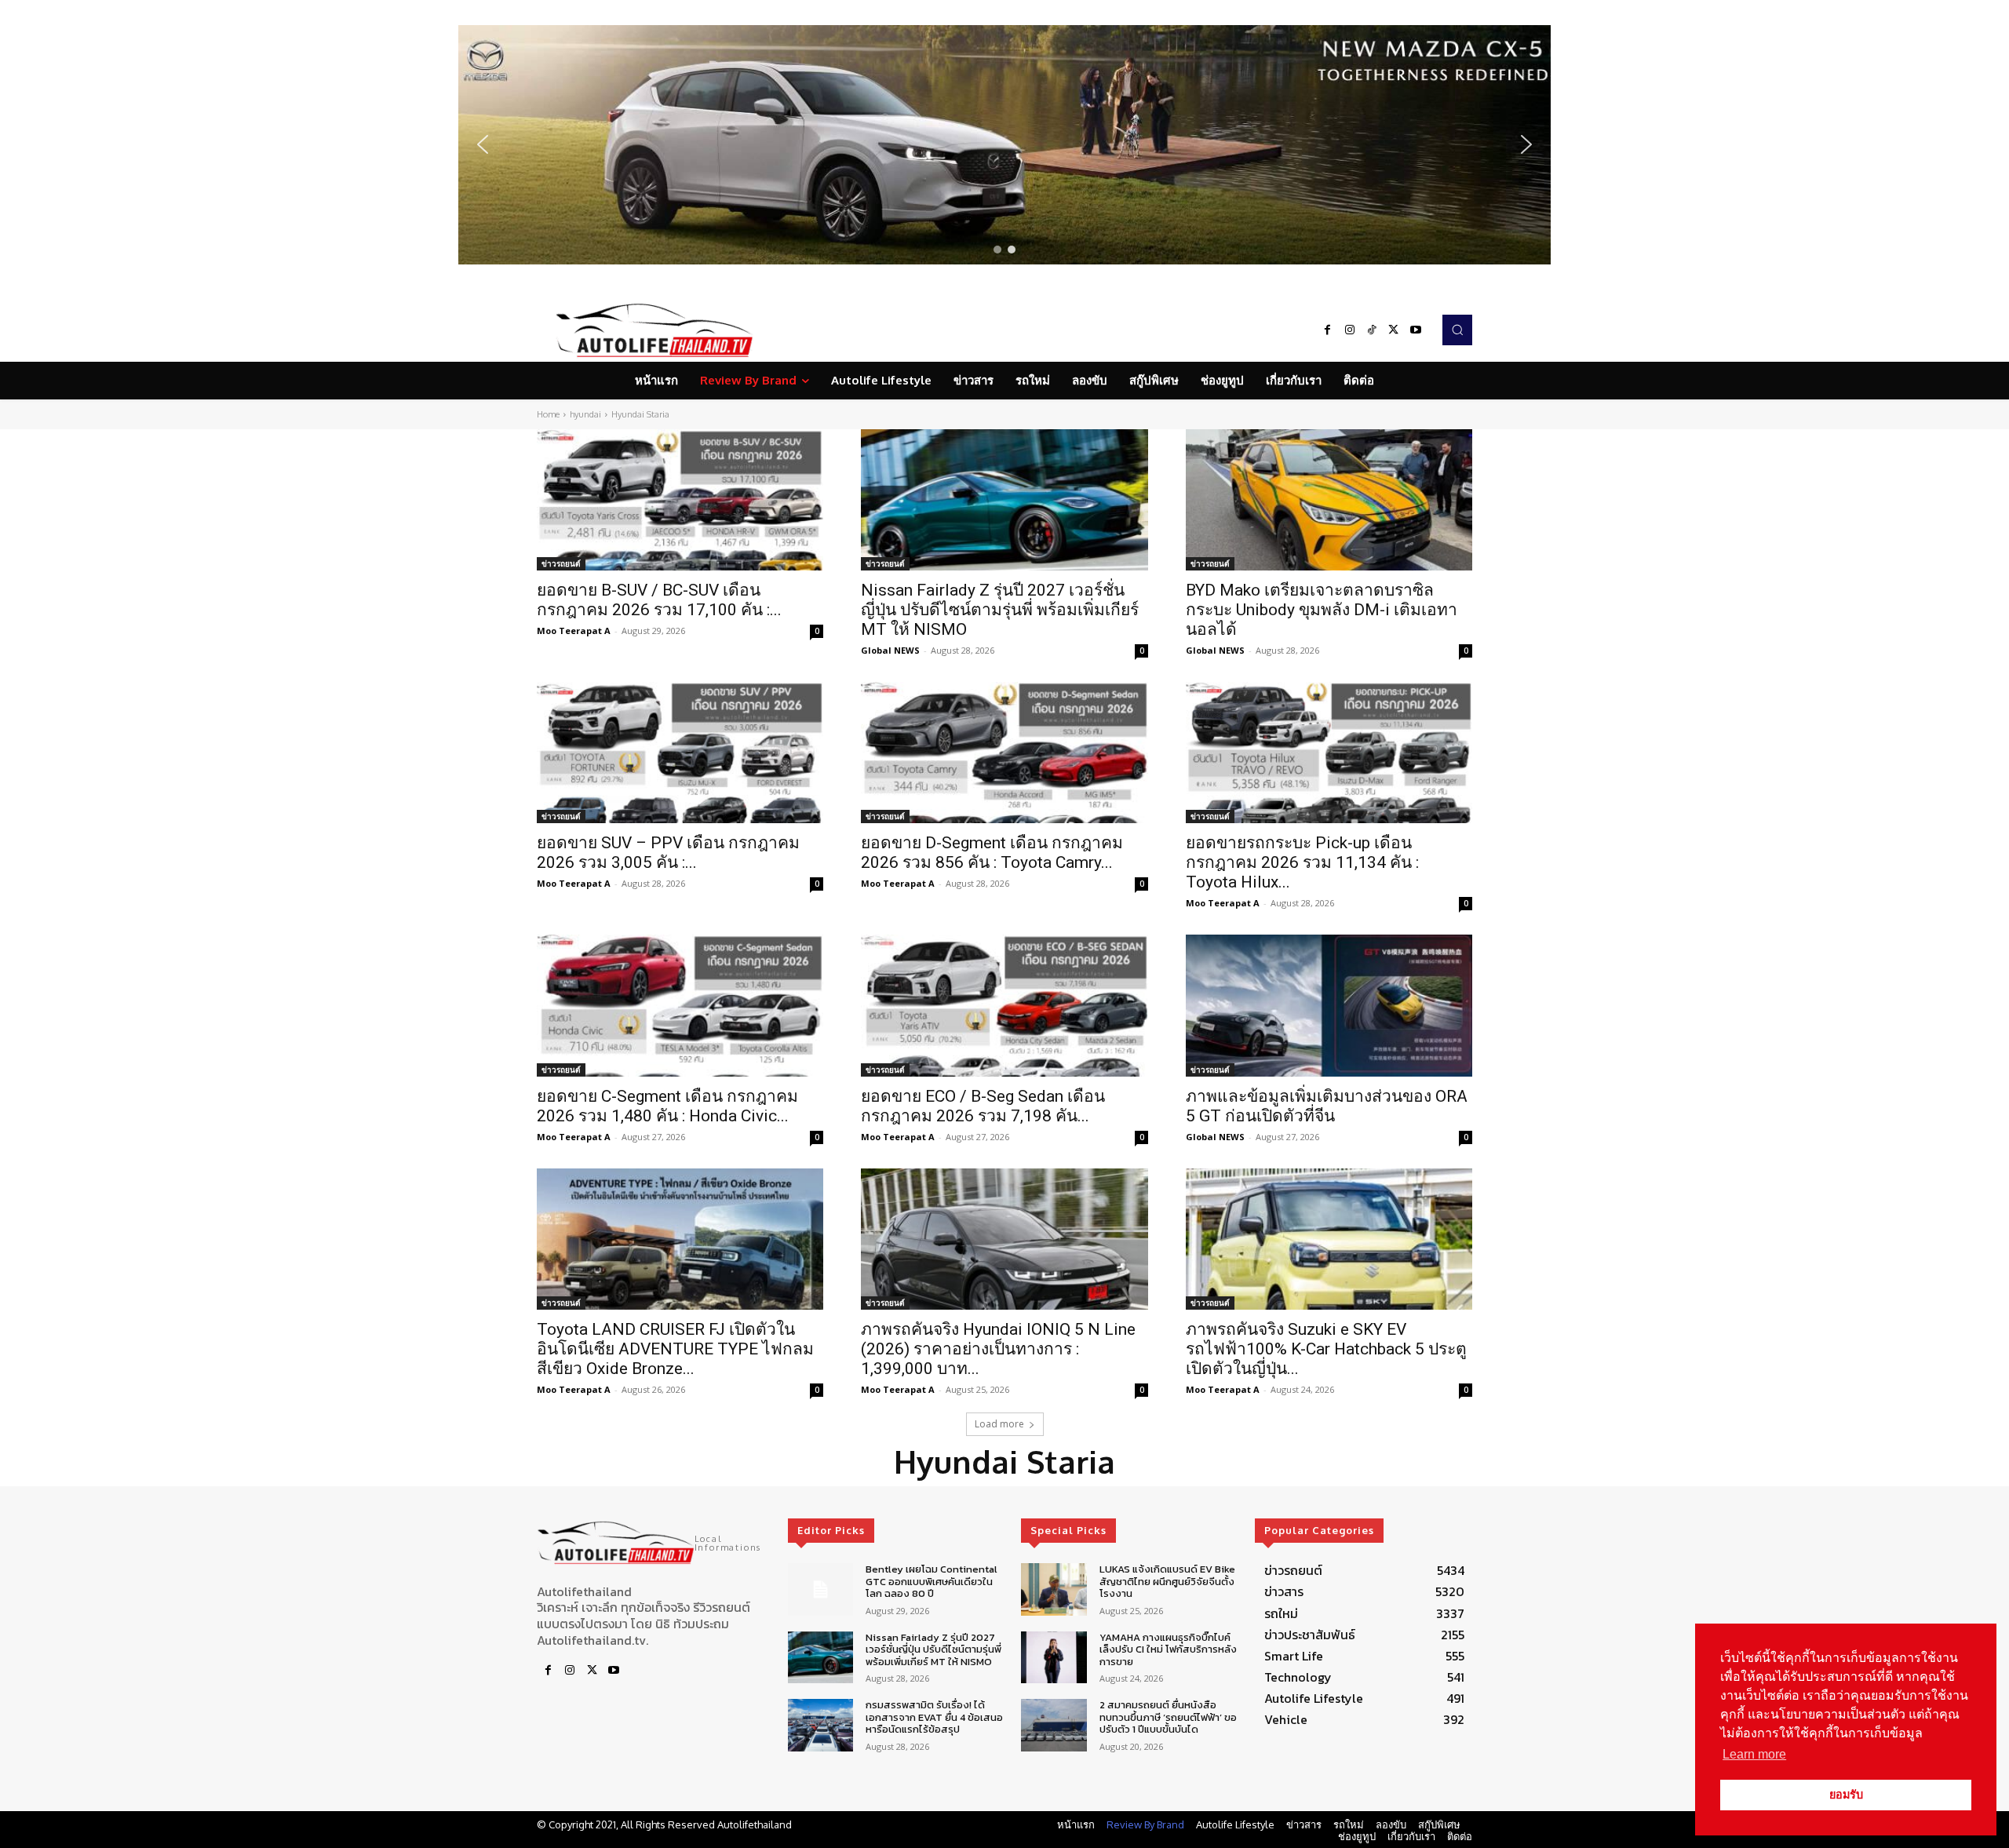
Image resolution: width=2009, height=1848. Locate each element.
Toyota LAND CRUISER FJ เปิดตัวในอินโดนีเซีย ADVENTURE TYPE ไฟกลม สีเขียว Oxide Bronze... (675, 1349)
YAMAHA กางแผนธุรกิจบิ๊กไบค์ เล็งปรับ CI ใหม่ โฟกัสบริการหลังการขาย (1168, 1649)
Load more (999, 1424)
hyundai (585, 414)
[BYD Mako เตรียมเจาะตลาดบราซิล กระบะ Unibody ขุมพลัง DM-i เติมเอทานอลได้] (1329, 500)
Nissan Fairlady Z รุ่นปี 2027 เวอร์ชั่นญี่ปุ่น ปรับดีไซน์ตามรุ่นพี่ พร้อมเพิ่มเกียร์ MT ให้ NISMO (1000, 610)
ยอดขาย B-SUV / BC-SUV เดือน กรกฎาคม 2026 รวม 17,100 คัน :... (659, 600)
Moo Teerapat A (574, 631)
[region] (1004, 145)
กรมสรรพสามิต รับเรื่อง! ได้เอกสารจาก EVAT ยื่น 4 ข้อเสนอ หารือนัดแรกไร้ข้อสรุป (934, 1717)
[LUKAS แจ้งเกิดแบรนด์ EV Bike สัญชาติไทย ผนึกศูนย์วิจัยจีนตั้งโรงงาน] (1054, 1589)
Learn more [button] (1754, 1754)
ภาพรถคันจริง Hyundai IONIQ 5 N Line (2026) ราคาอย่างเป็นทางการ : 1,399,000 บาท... (998, 1349)
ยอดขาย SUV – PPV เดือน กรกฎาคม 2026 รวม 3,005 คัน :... (668, 853)
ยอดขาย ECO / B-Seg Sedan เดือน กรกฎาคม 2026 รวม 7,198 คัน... (983, 1106)
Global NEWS (890, 650)
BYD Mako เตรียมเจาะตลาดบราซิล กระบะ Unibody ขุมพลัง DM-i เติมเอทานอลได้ (1322, 610)
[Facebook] (1328, 330)
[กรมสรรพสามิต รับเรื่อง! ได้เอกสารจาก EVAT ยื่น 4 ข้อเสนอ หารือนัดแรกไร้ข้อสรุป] (820, 1725)
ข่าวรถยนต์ (561, 563)
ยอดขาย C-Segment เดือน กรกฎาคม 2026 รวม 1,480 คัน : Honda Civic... (667, 1106)
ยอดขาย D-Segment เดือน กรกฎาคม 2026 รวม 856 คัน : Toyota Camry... (992, 853)
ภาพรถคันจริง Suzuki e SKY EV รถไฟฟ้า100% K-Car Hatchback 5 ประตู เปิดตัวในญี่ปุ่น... (1326, 1349)
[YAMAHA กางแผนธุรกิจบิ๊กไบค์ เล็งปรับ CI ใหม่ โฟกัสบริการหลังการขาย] (1054, 1658)
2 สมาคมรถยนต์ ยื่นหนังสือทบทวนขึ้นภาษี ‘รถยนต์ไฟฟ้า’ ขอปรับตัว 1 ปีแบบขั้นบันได (1168, 1717)
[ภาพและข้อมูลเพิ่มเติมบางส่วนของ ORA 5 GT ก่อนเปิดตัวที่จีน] (1329, 1005)
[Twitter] (1394, 330)
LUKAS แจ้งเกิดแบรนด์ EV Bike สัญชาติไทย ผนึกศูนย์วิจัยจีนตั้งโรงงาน (1167, 1581)
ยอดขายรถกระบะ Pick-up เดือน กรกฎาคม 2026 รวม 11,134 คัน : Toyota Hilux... (1302, 862)
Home (548, 414)
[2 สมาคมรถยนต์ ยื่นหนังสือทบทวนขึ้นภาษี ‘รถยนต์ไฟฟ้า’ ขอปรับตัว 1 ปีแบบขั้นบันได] (1054, 1725)
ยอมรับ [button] (1846, 1795)
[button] (1004, 145)
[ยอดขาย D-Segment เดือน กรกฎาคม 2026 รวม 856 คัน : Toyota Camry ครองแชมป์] (1004, 753)
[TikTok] (1372, 330)
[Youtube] (1416, 330)
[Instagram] (1350, 330)
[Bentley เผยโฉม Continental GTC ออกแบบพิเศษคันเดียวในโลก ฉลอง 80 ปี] (820, 1589)
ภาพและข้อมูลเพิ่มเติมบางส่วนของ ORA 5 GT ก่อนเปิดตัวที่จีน (1327, 1106)
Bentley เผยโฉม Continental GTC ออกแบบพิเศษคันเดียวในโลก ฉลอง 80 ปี (932, 1581)
